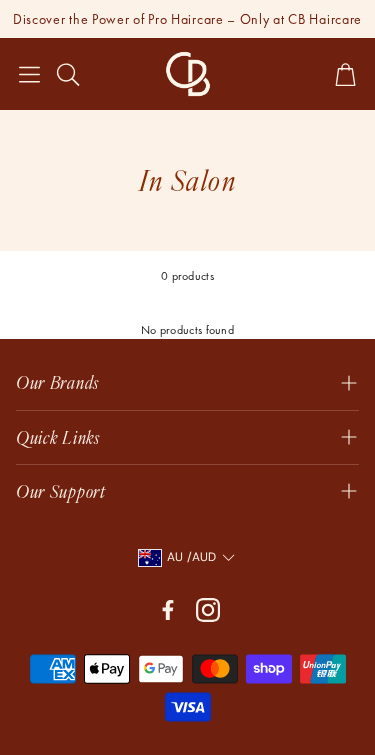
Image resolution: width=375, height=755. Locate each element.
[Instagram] (208, 610)
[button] (29, 74)
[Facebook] (168, 610)
